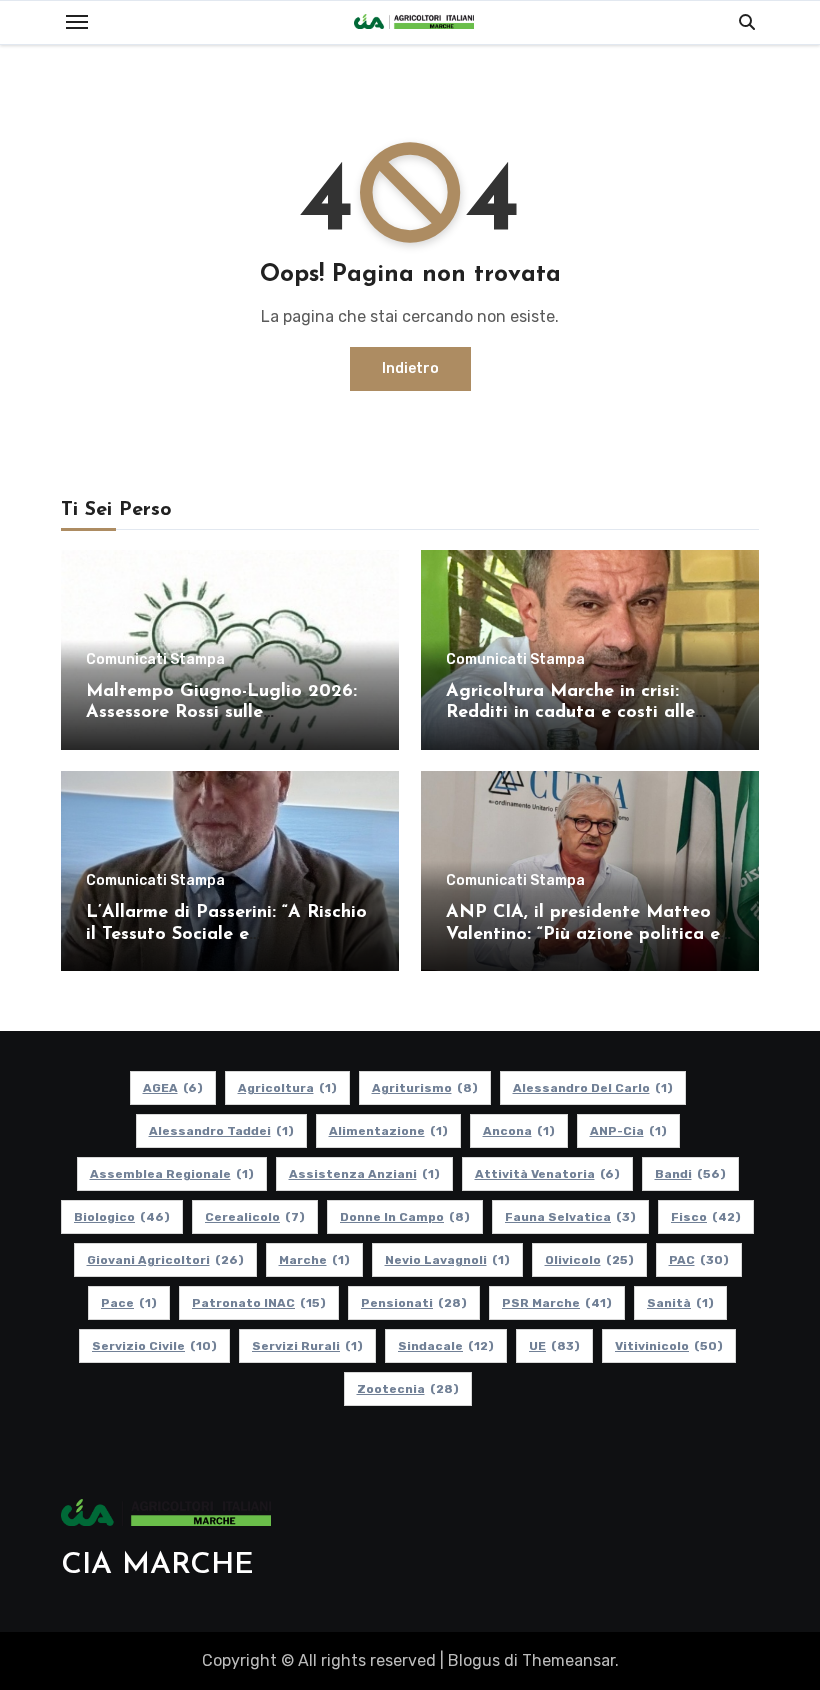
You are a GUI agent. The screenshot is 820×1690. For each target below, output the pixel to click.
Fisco (706, 1217)
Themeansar (568, 1660)
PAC (699, 1260)
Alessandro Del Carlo (593, 1088)
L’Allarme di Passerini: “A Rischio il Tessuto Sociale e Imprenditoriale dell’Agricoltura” (226, 934)
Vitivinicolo (669, 1346)
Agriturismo (425, 1088)
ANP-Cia (628, 1131)
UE (554, 1346)
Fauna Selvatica (570, 1217)
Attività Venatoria (547, 1174)
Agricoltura (287, 1088)
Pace (129, 1303)
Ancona (519, 1131)
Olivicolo (589, 1260)
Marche (314, 1260)
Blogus (474, 1660)
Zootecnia (408, 1389)
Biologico (122, 1217)
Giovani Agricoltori (165, 1260)
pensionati (414, 1303)
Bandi (690, 1174)
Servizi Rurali (307, 1346)
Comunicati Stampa (155, 660)
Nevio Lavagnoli (447, 1260)
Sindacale (446, 1346)
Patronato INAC (259, 1303)
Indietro (410, 368)
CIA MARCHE (157, 1565)
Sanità (680, 1303)
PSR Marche (557, 1303)
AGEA (173, 1088)
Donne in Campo (405, 1217)
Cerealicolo (255, 1217)
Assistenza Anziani (364, 1174)
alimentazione (388, 1131)
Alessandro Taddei (221, 1131)
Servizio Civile (154, 1346)
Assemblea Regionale (172, 1174)
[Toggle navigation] (77, 22)
